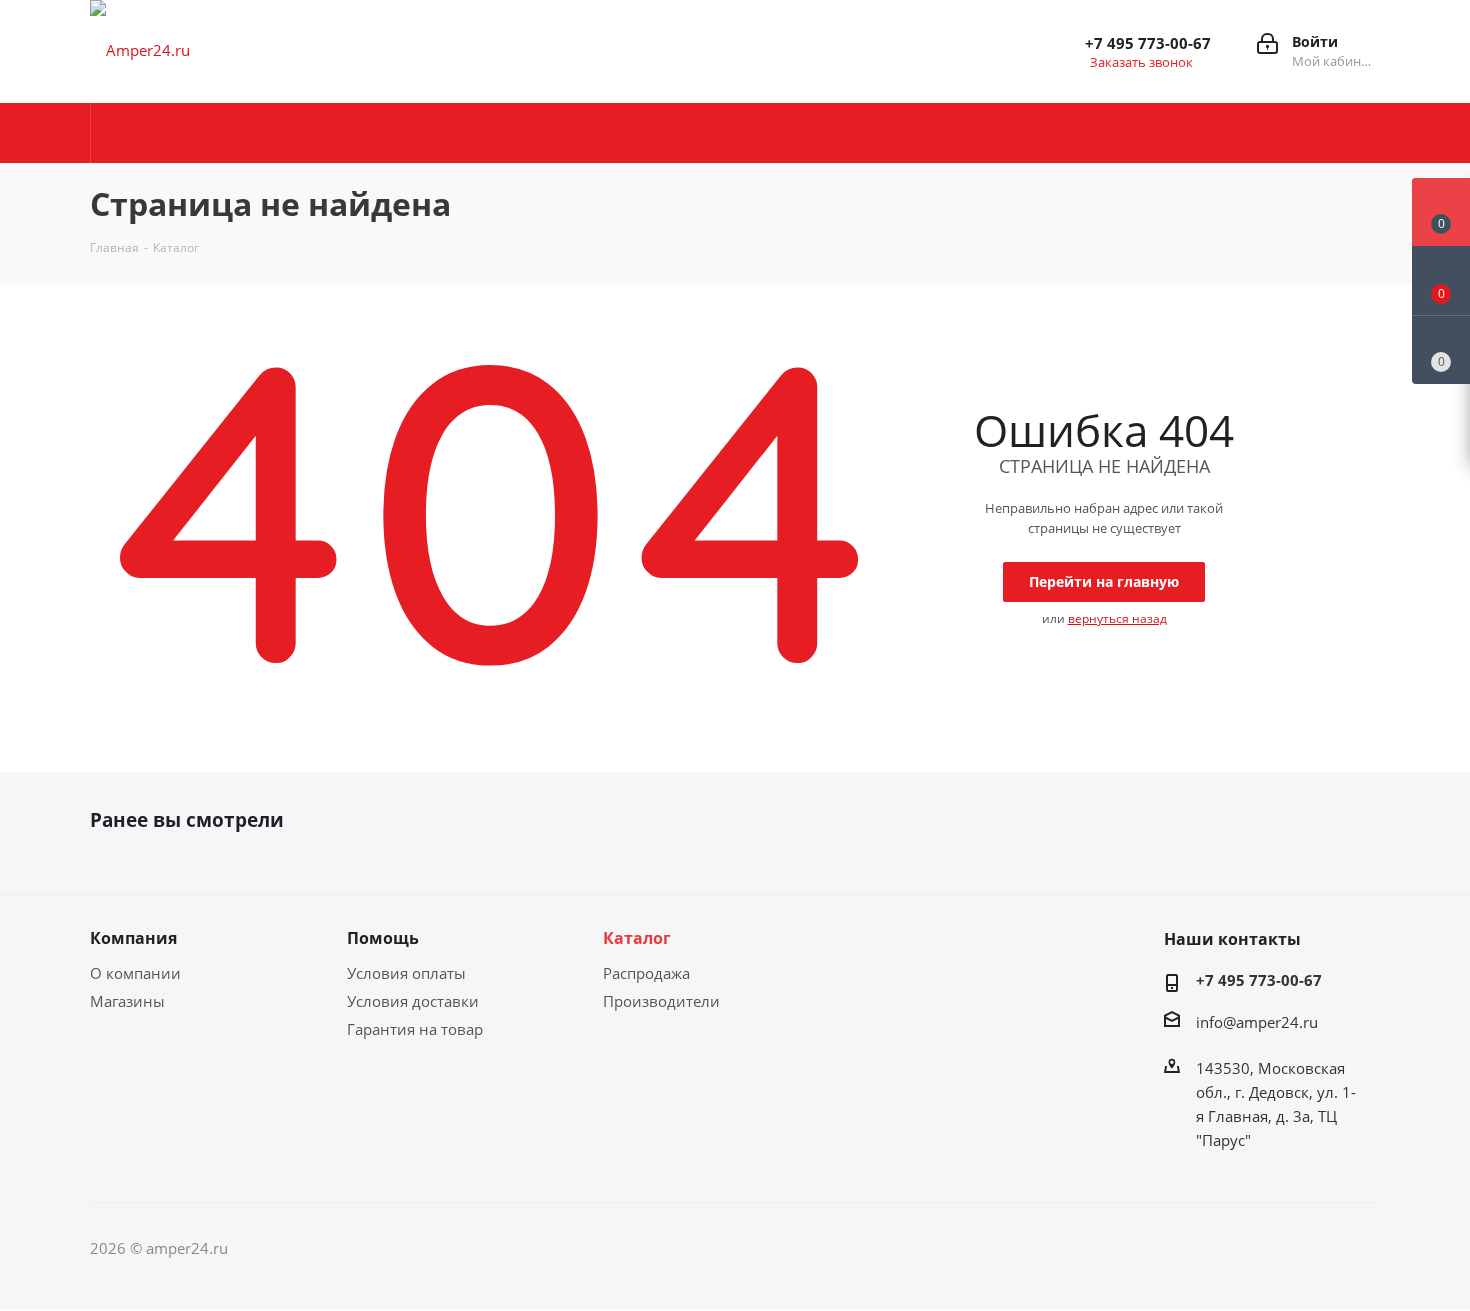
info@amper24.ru (1257, 1022)
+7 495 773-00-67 (1148, 43)
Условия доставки (413, 1001)
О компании (135, 973)
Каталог (637, 938)
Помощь (383, 938)
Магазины (127, 1001)
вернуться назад (1117, 618)
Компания (133, 938)
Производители (661, 1001)
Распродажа (646, 973)
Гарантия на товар (415, 1029)
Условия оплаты (406, 973)
